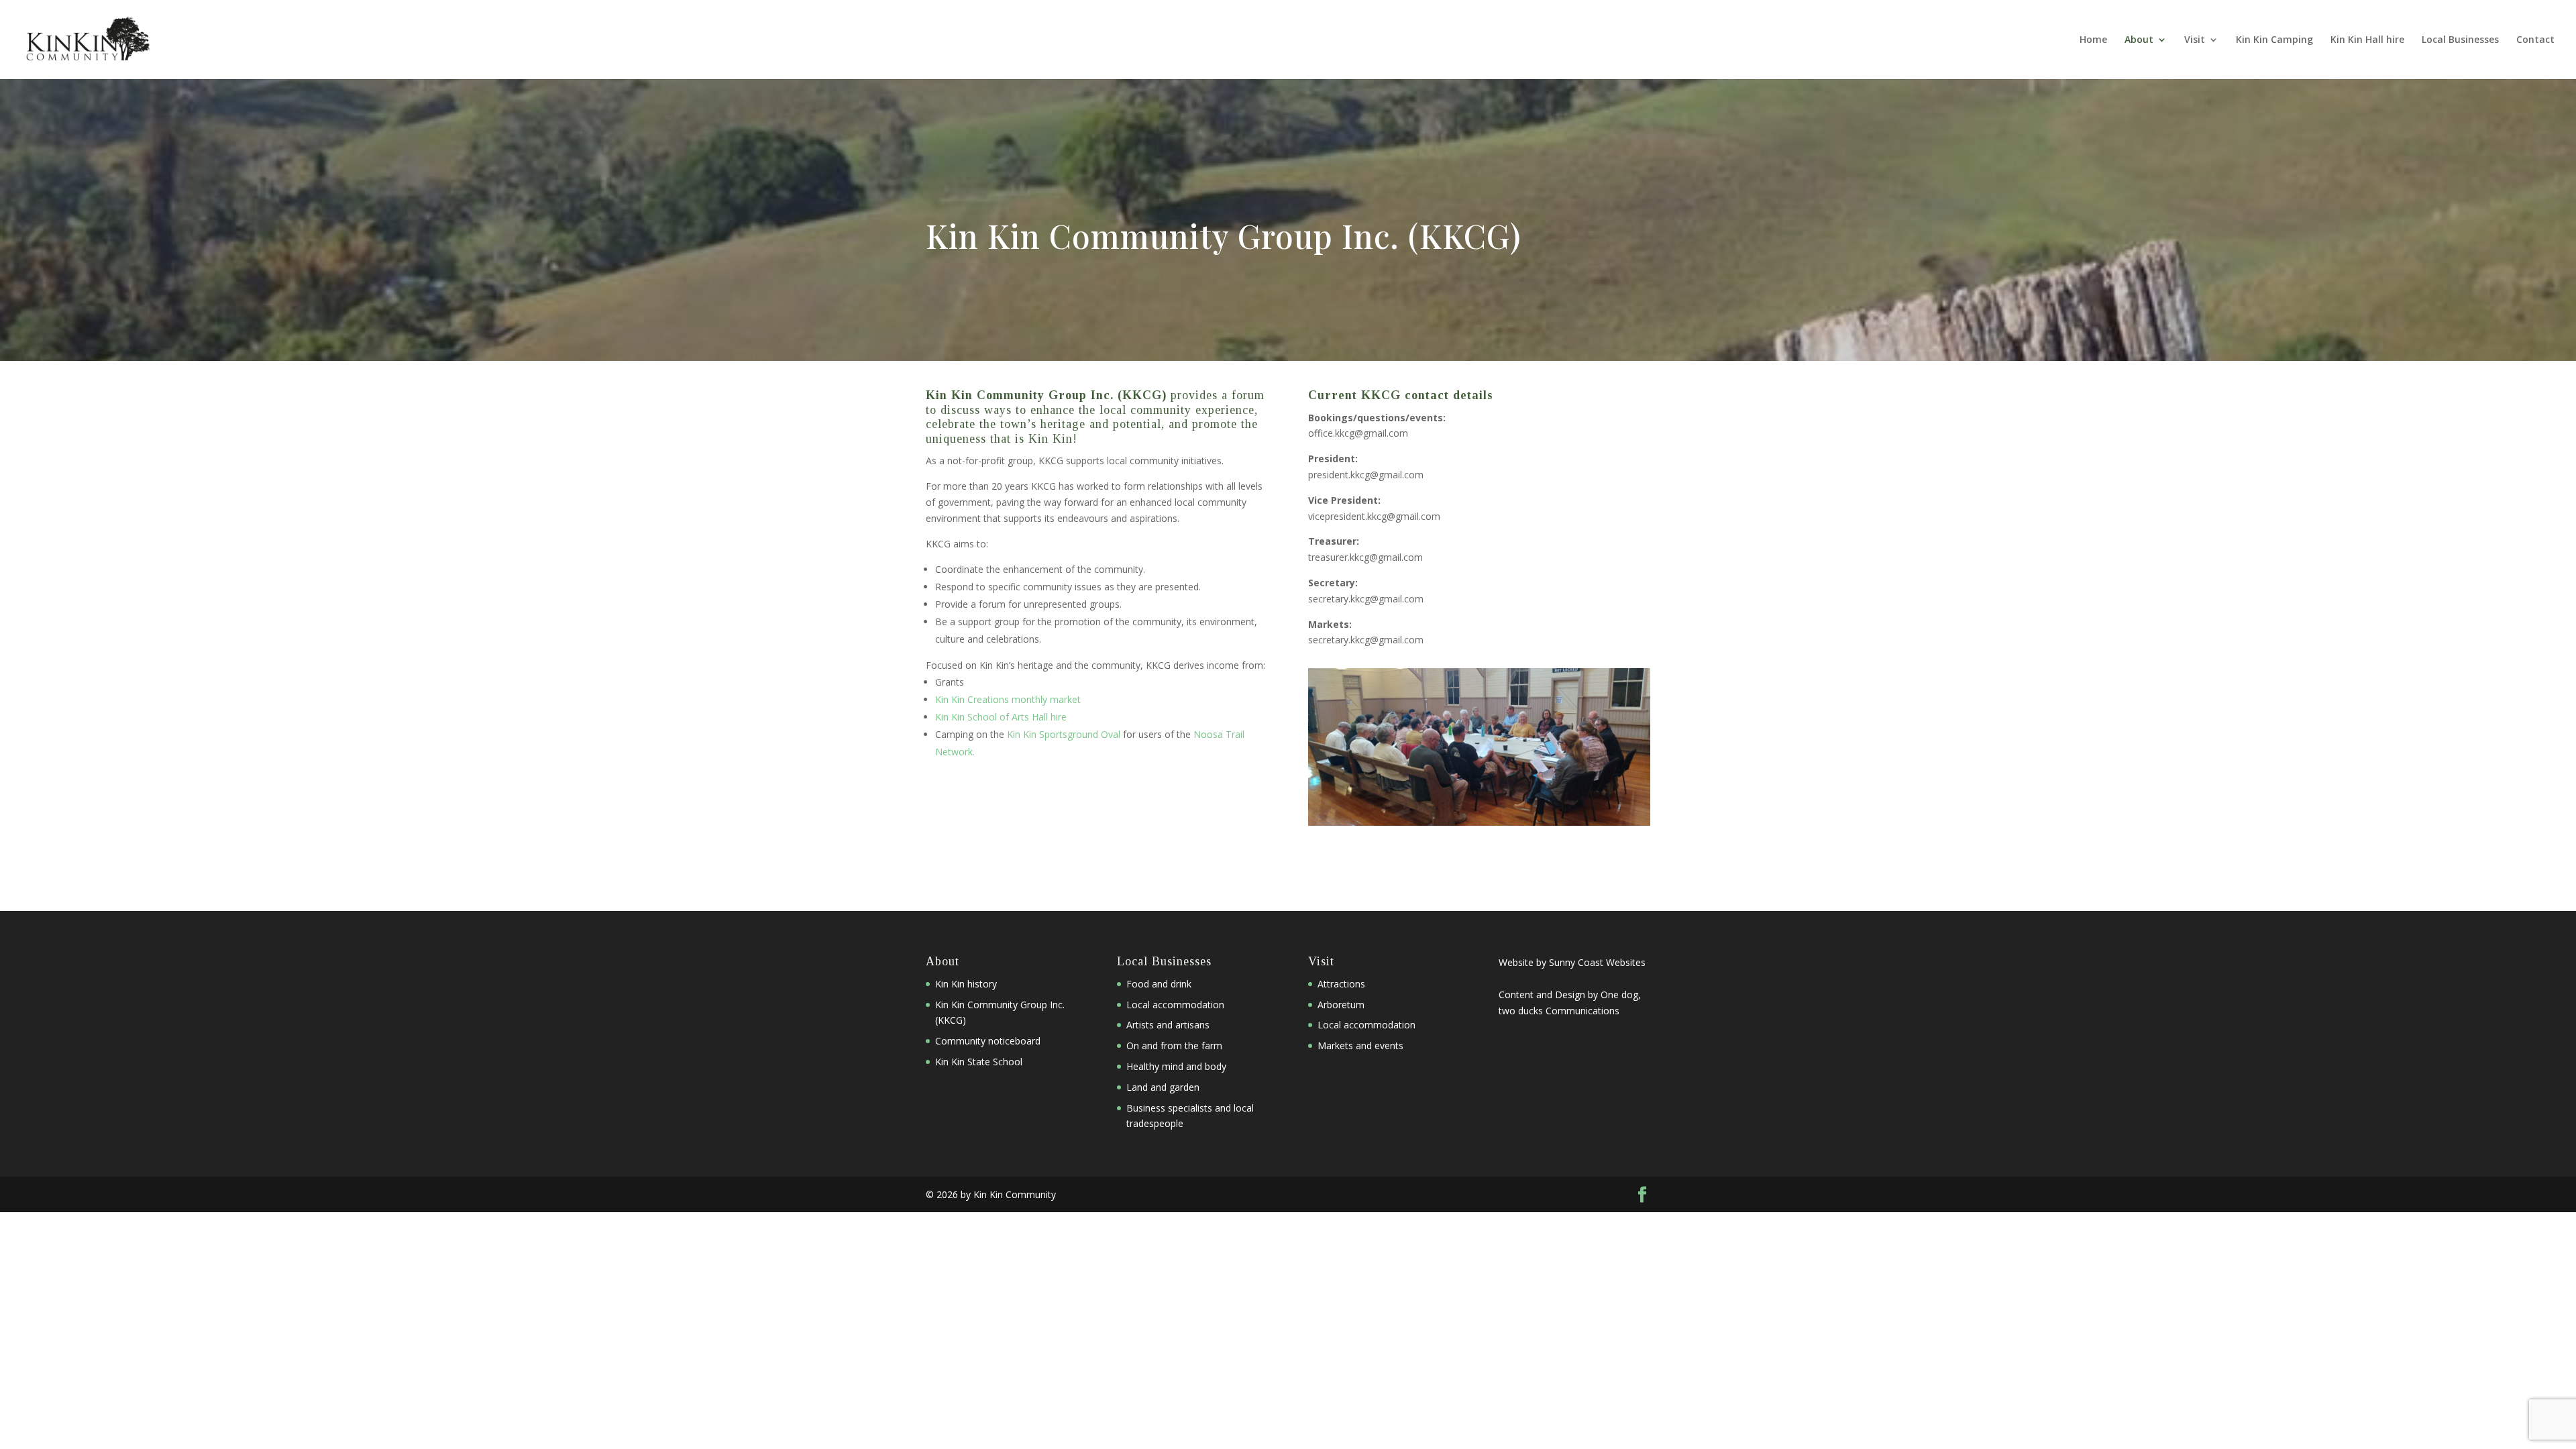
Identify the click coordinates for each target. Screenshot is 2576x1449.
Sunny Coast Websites (1597, 962)
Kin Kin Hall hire (2367, 40)
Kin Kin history (966, 984)
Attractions (1341, 984)
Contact (2535, 40)
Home (2093, 40)
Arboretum (1341, 1005)
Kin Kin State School (979, 1062)
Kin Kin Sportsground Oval (1064, 734)
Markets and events (1360, 1045)
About (2139, 40)
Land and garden (1163, 1087)
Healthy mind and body (1176, 1066)
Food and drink (1159, 984)
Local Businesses (2460, 40)
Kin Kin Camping (2274, 40)
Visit (2195, 40)
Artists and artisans (1168, 1025)
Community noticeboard (988, 1041)
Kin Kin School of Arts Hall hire (1001, 717)
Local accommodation (1175, 1005)
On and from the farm (1174, 1045)
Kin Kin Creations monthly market (1008, 699)
